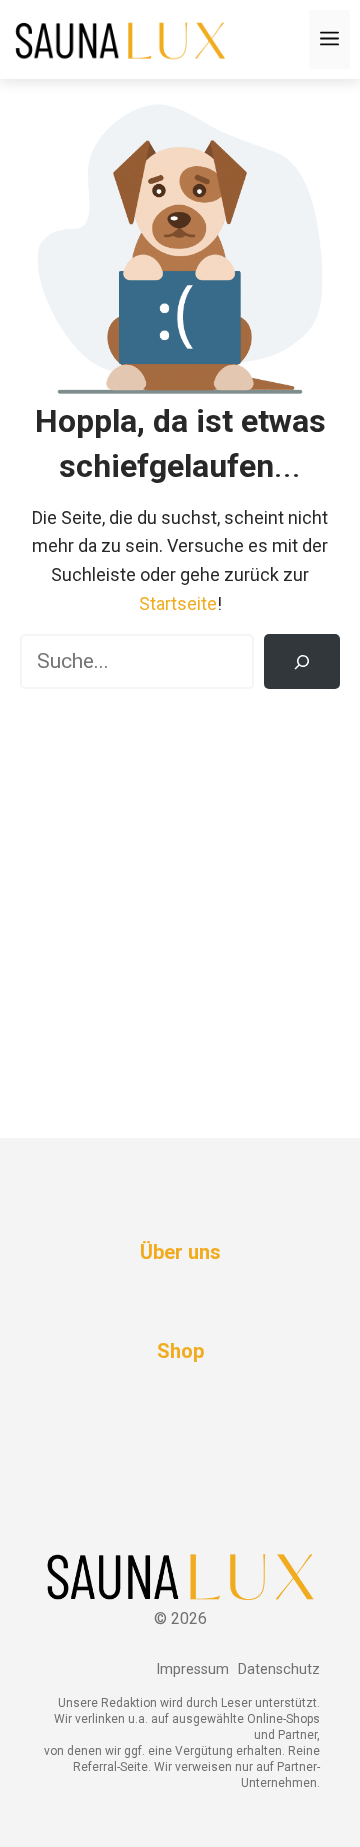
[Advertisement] (180, 899)
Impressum (192, 1669)
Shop (180, 1351)
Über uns (180, 1252)
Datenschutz (279, 1669)
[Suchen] (302, 662)
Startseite (178, 603)
